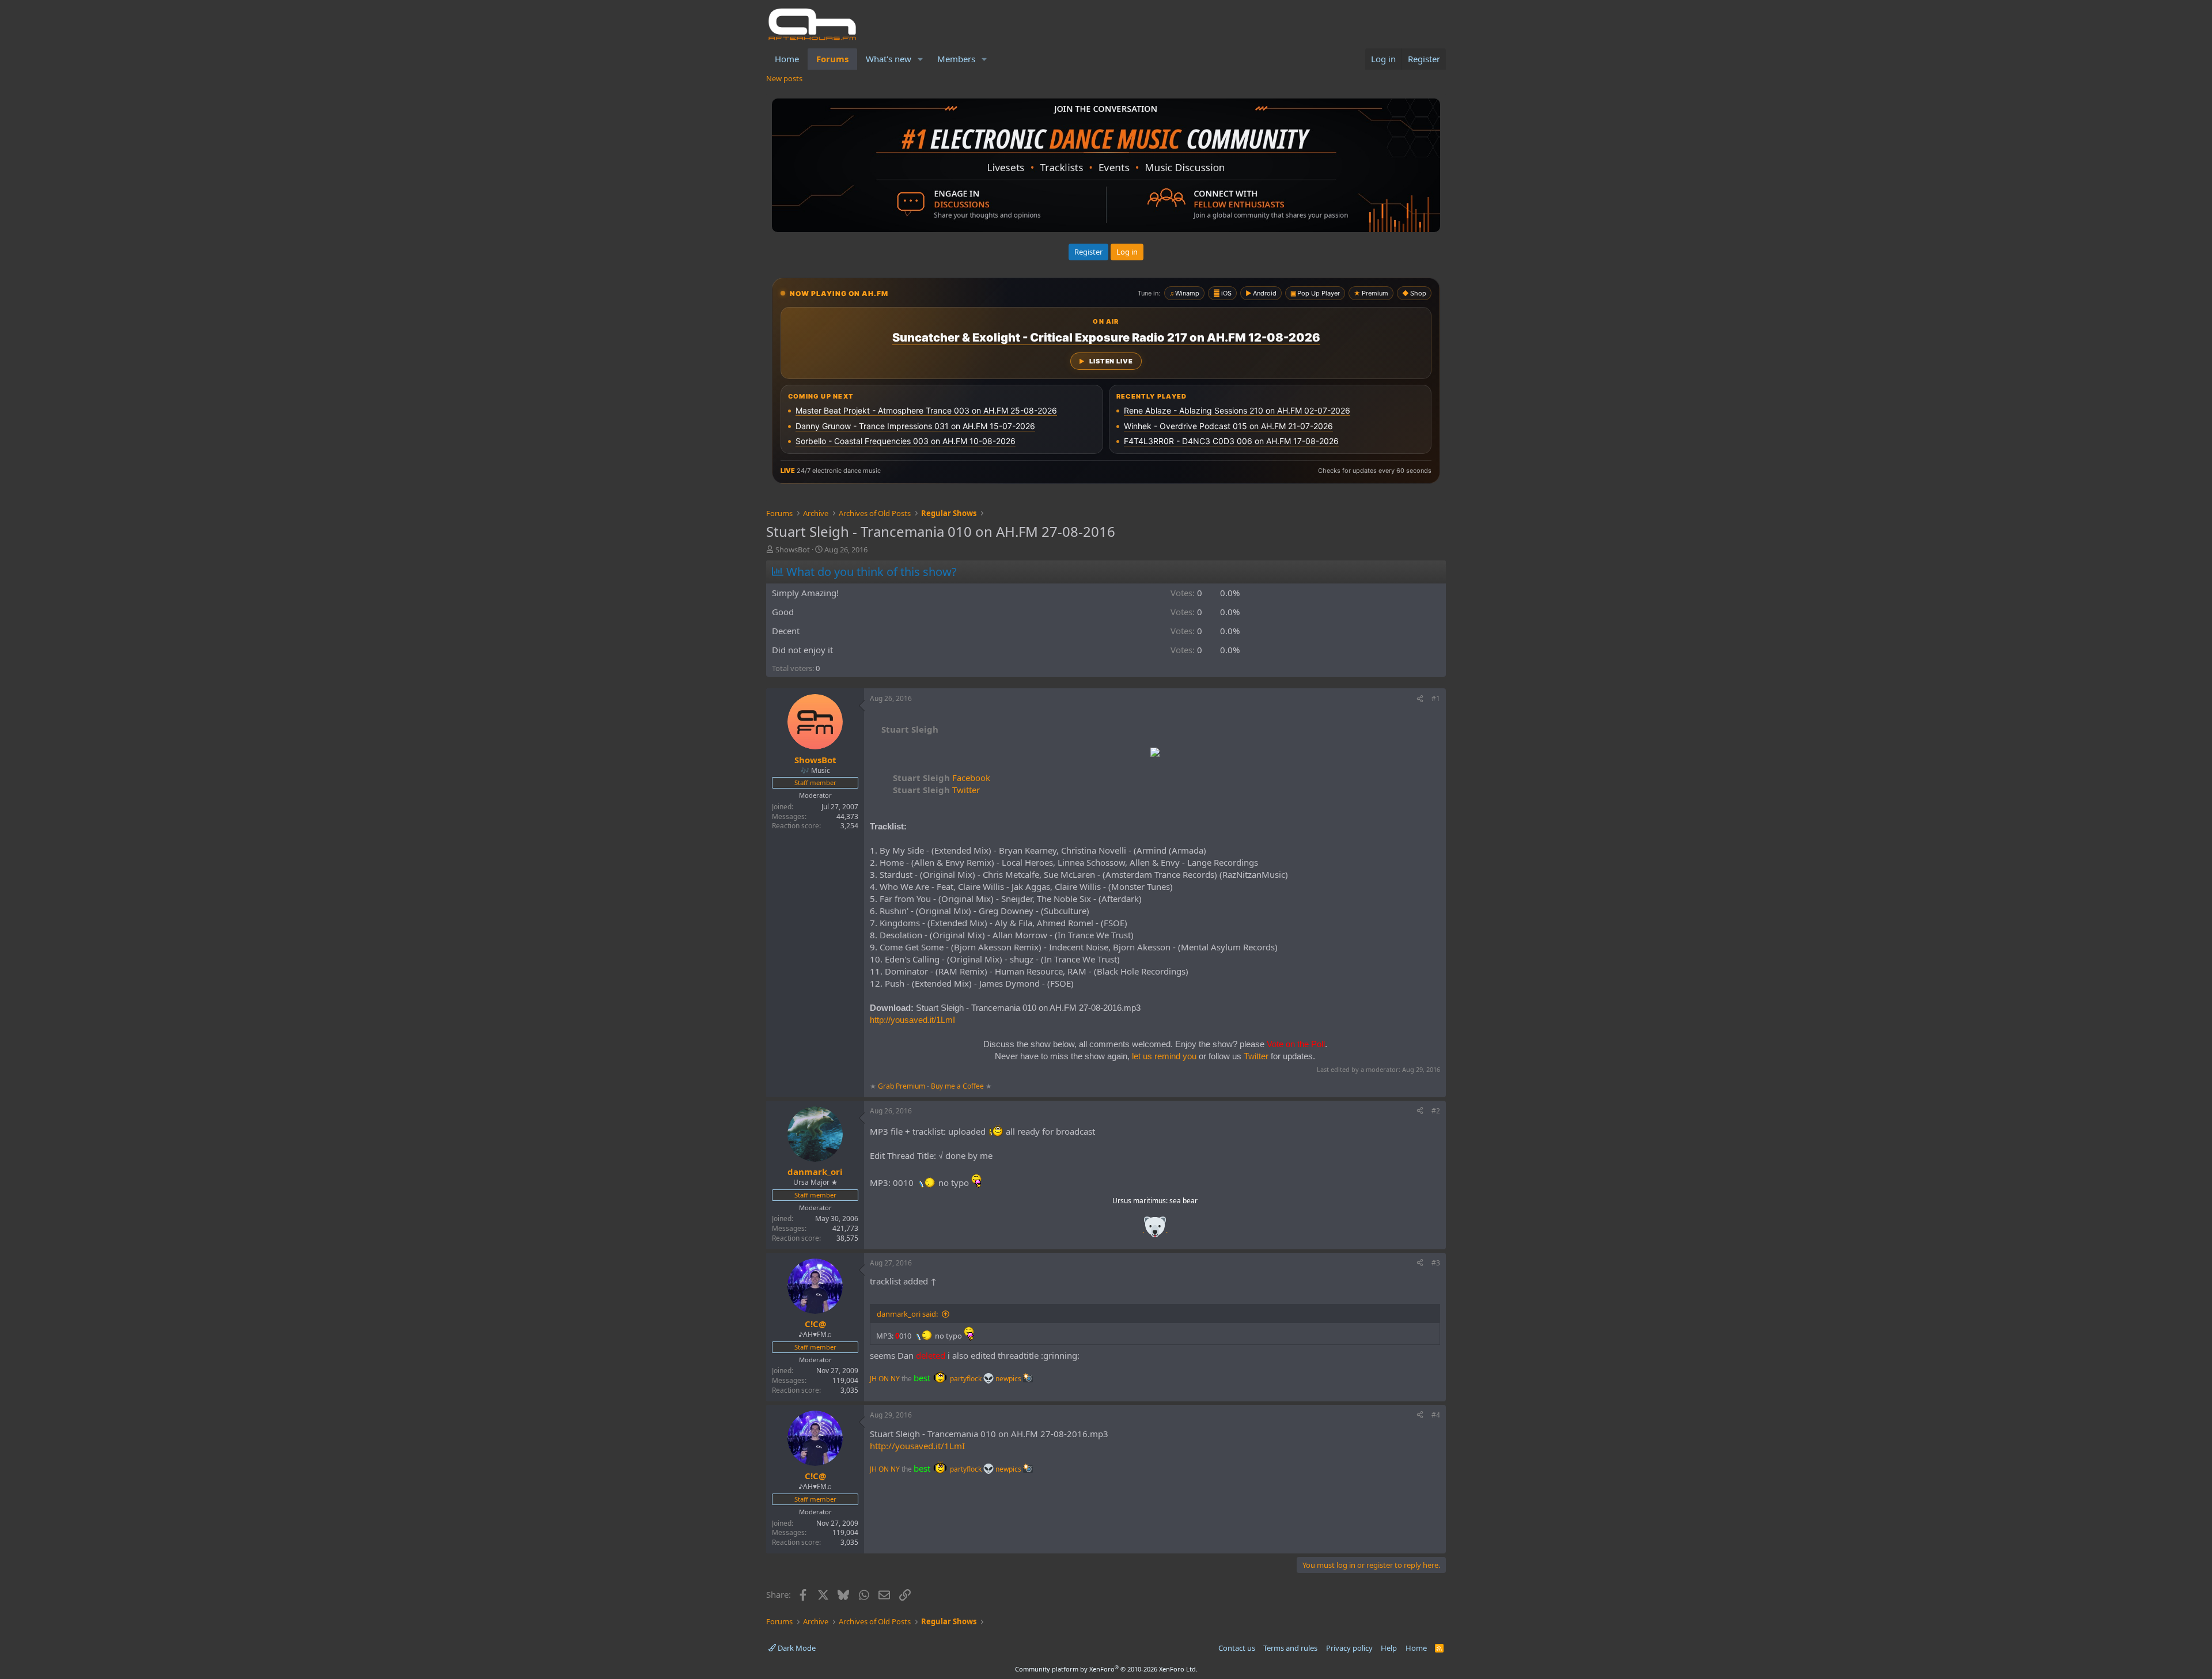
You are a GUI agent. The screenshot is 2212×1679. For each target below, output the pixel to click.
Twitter (936, 790)
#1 (1436, 698)
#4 (1436, 1415)
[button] (921, 59)
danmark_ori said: (907, 1314)
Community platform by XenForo (1106, 1669)
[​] (1155, 754)
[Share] (1420, 699)
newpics (1009, 1379)
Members (956, 59)
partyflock (967, 1379)
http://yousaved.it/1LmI (912, 1020)
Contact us (1237, 1648)
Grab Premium (902, 1086)
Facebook (942, 778)
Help (1389, 1648)
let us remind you (1164, 1056)
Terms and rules (1290, 1648)
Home (787, 59)
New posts (784, 78)
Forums (832, 59)
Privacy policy (1349, 1648)
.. (1155, 1231)
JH (873, 1379)
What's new (889, 59)
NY (895, 1379)
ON (884, 1379)
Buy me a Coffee (957, 1086)
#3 (1436, 1263)
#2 (1436, 1111)
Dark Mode (796, 1648)
